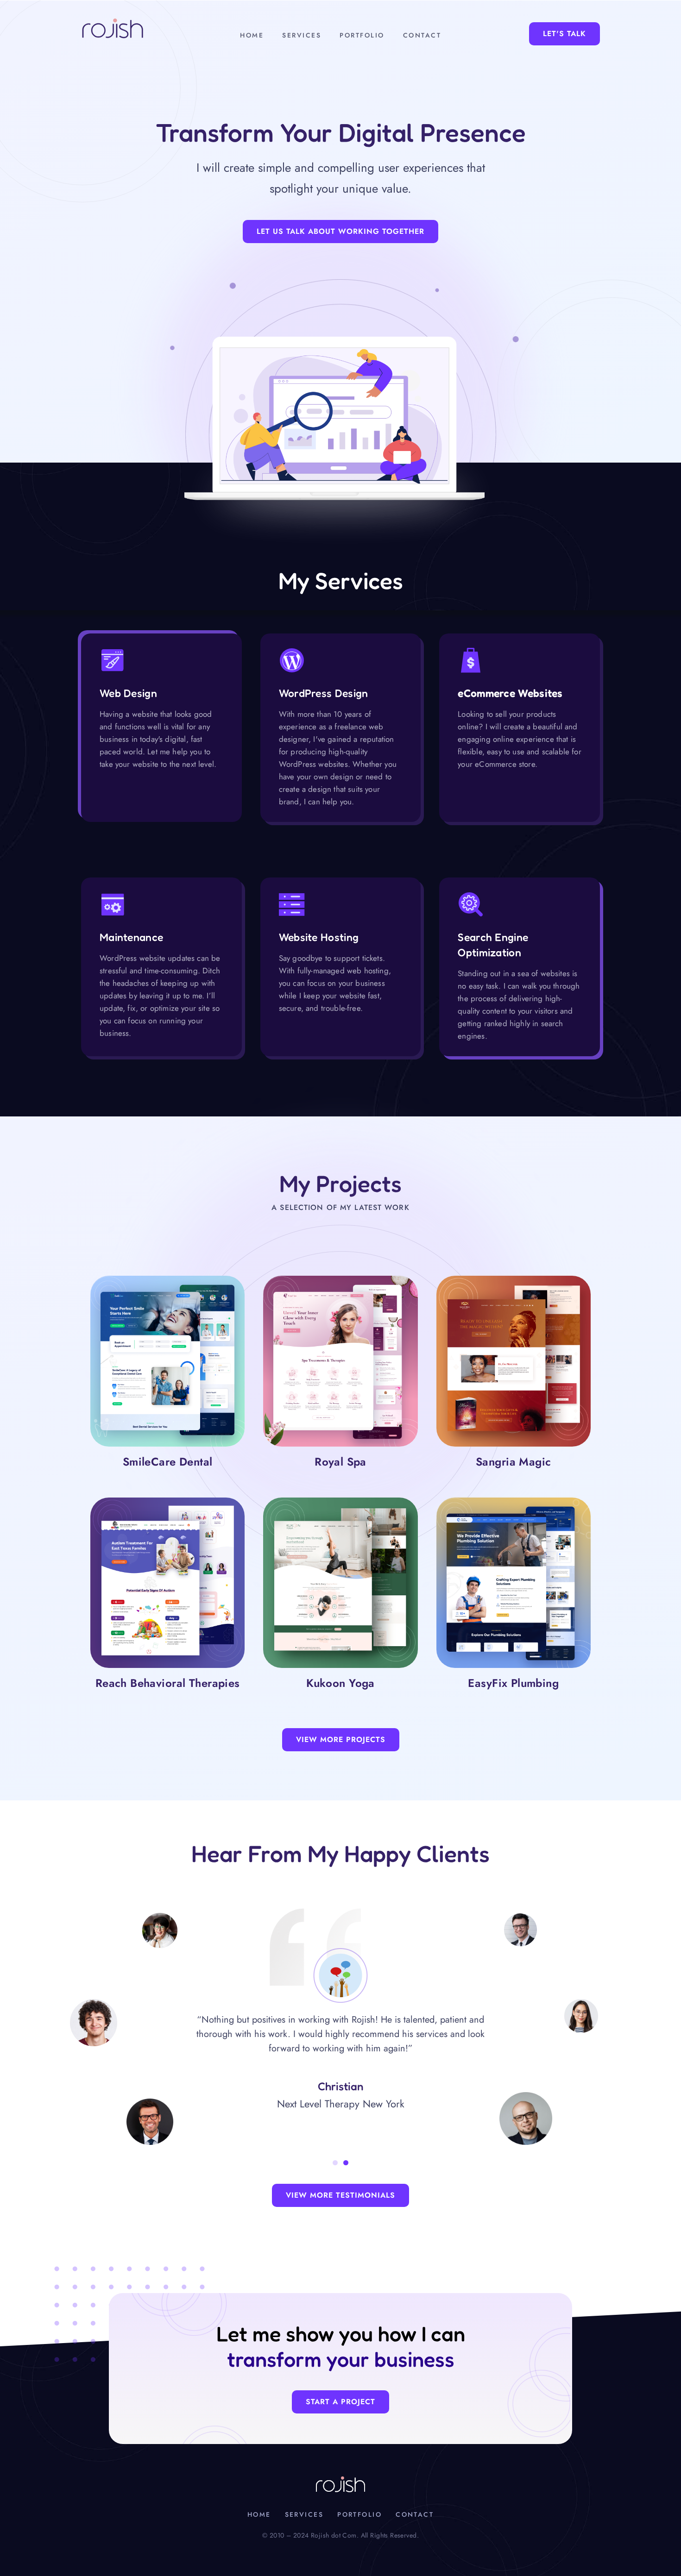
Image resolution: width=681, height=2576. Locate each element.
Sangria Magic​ (513, 1462)
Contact (422, 35)
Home (252, 35)
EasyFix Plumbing (513, 1683)
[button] (335, 2163)
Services (302, 35)
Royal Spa (340, 1462)
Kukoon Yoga (340, 1683)
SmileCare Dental (168, 1462)
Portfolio (362, 35)
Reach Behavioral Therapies (168, 1683)
